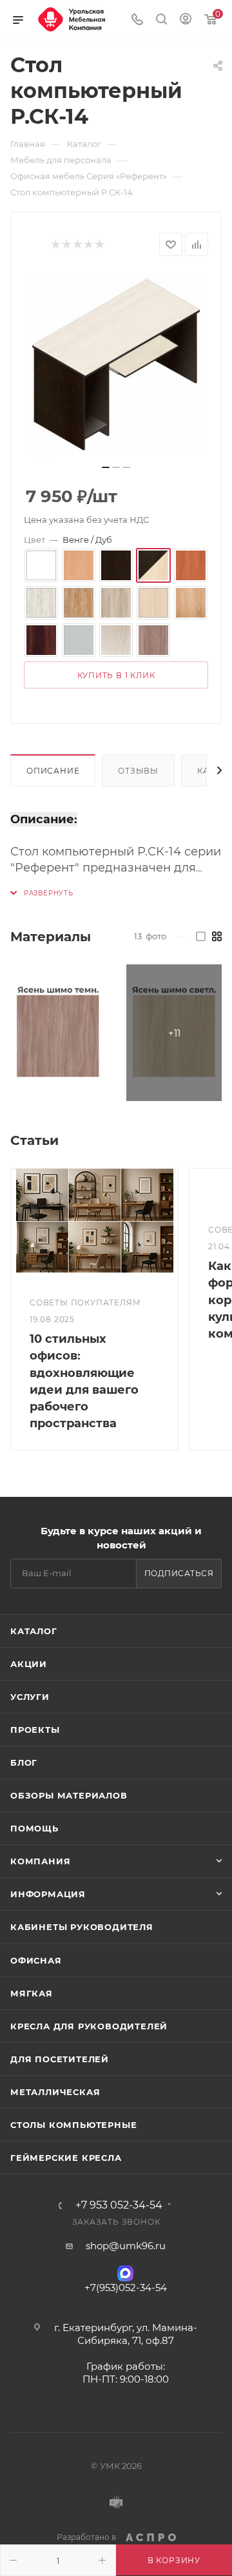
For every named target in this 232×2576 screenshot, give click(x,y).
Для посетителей (60, 2059)
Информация (48, 1894)
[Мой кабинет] (186, 20)
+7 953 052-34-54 (119, 2205)
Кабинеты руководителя (82, 1927)
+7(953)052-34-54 (126, 2288)
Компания (40, 1861)
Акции (29, 1664)
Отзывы (138, 771)
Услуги (30, 1697)
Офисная (36, 1960)
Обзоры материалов (69, 1795)
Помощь (34, 1828)
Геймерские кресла (66, 2158)
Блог (24, 1762)
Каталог (34, 1631)
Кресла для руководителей (89, 2026)
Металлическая (55, 2092)
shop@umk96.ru (126, 2246)
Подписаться (179, 1573)
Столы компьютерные (73, 2125)
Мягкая (32, 1993)
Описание (53, 771)
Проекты (35, 1730)
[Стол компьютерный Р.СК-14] (116, 364)
